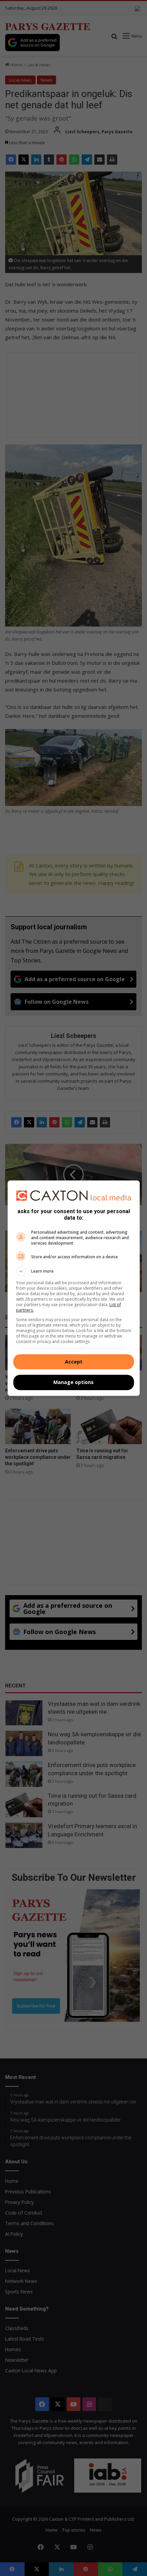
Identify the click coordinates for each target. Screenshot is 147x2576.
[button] (74, 1271)
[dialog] (74, 1288)
